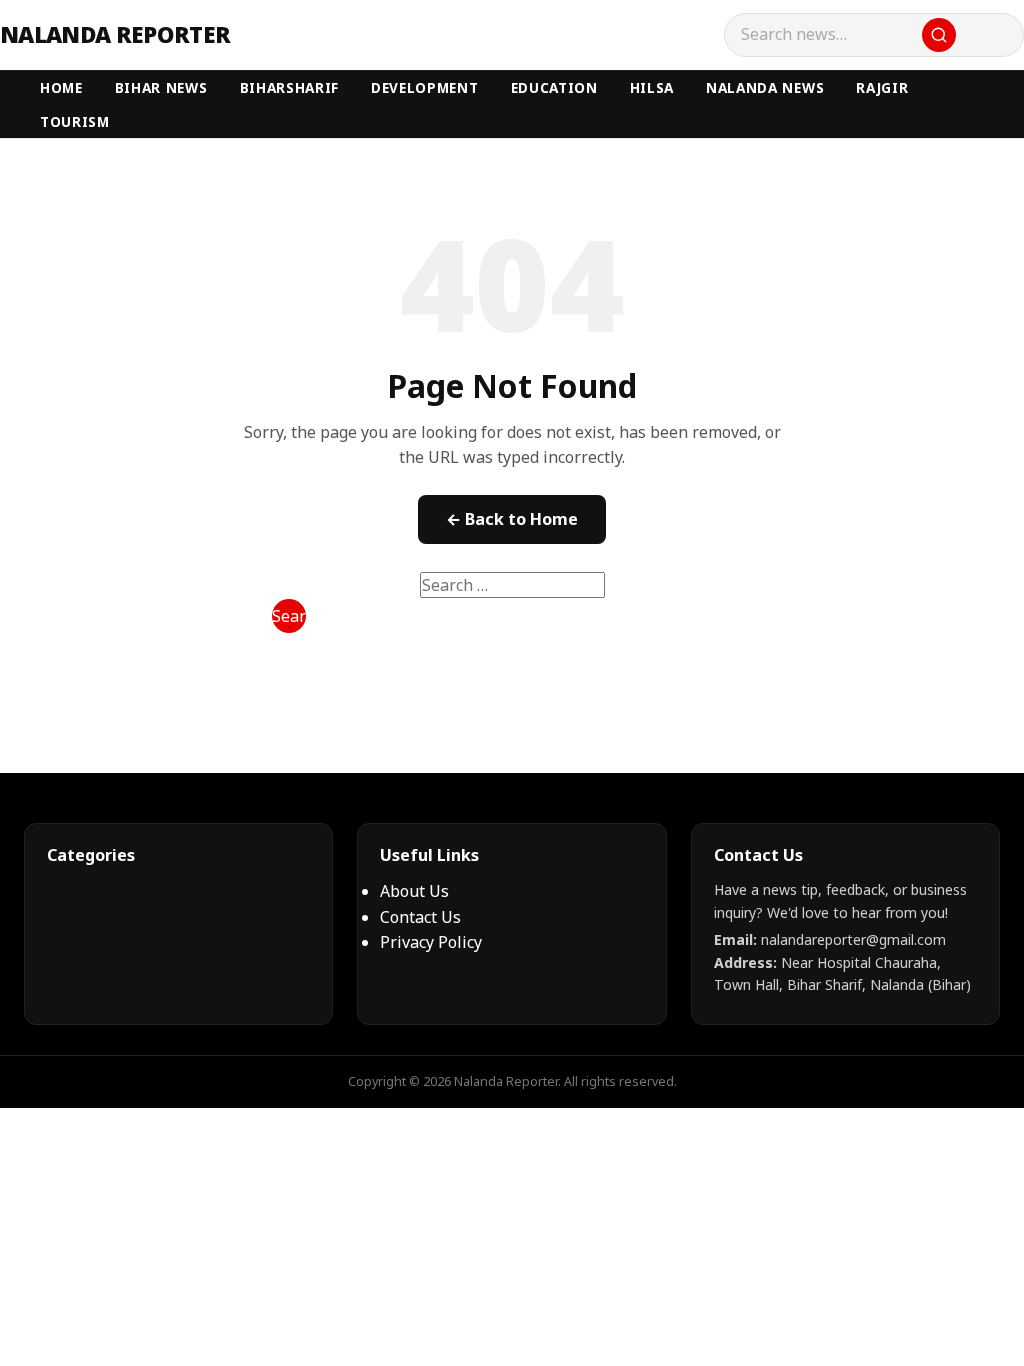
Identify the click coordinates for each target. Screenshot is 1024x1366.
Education (554, 87)
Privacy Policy (431, 942)
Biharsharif (289, 87)
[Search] (939, 35)
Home (61, 87)
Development (424, 87)
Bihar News (161, 87)
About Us (414, 891)
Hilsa (652, 87)
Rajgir (882, 87)
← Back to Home (512, 519)
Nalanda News (765, 87)
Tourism (75, 121)
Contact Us (420, 917)
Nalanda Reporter (115, 35)
